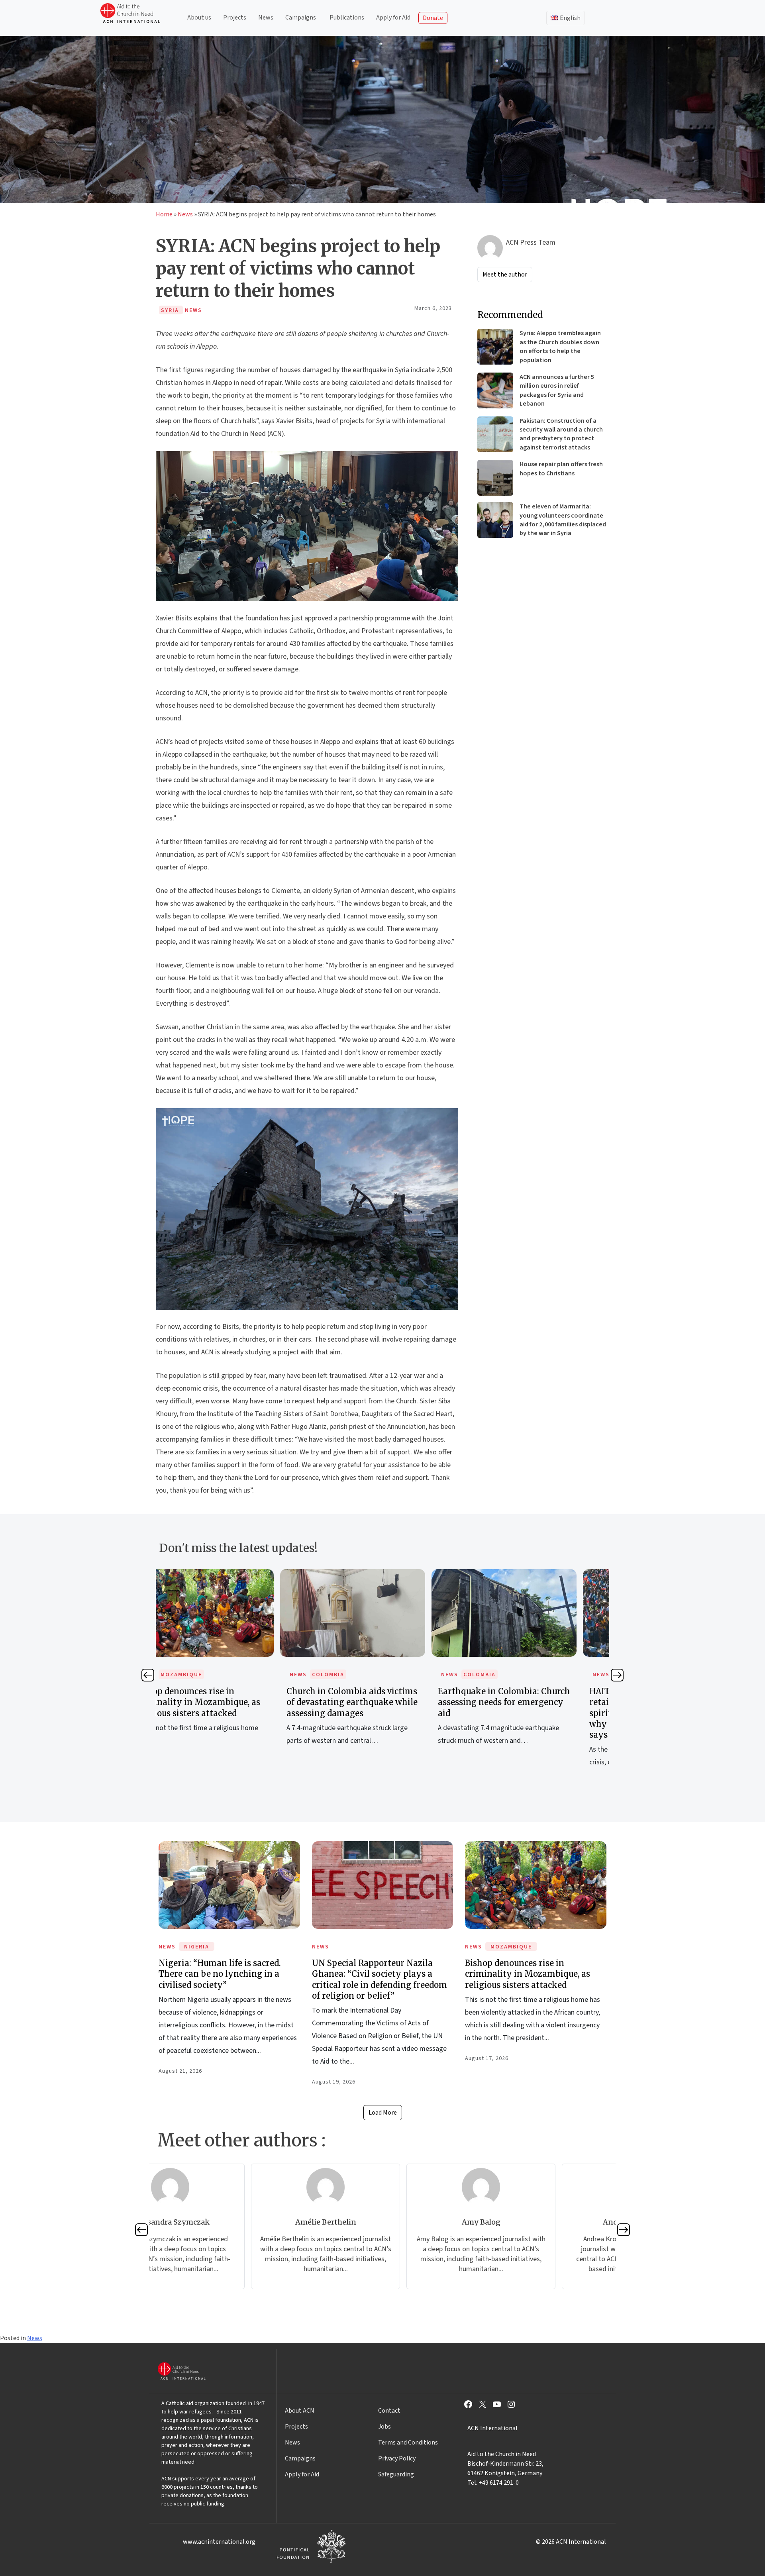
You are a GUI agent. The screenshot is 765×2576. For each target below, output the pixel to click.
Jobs (384, 2427)
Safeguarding (396, 2474)
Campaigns (301, 18)
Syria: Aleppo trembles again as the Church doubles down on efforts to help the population (560, 346)
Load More (383, 2113)
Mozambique (511, 1947)
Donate (433, 18)
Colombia (207, 1675)
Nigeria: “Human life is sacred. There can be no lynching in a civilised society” (220, 1974)
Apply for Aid (393, 18)
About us (199, 18)
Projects (235, 18)
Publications (347, 18)
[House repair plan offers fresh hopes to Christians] (495, 478)
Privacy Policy (397, 2458)
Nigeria (197, 1947)
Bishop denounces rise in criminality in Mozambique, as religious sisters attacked (528, 1974)
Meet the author (505, 275)
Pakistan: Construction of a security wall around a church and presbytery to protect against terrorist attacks (561, 434)
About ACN (300, 2411)
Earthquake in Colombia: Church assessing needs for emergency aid (383, 1702)
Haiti (502, 1675)
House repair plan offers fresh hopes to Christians (561, 469)
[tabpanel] (231, 1666)
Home (164, 214)
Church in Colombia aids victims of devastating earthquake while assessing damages (231, 1702)
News (266, 18)
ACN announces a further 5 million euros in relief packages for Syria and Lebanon (557, 390)
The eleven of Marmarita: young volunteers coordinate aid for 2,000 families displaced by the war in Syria (563, 520)
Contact (389, 2411)
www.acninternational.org (219, 2542)
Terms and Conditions (408, 2443)
